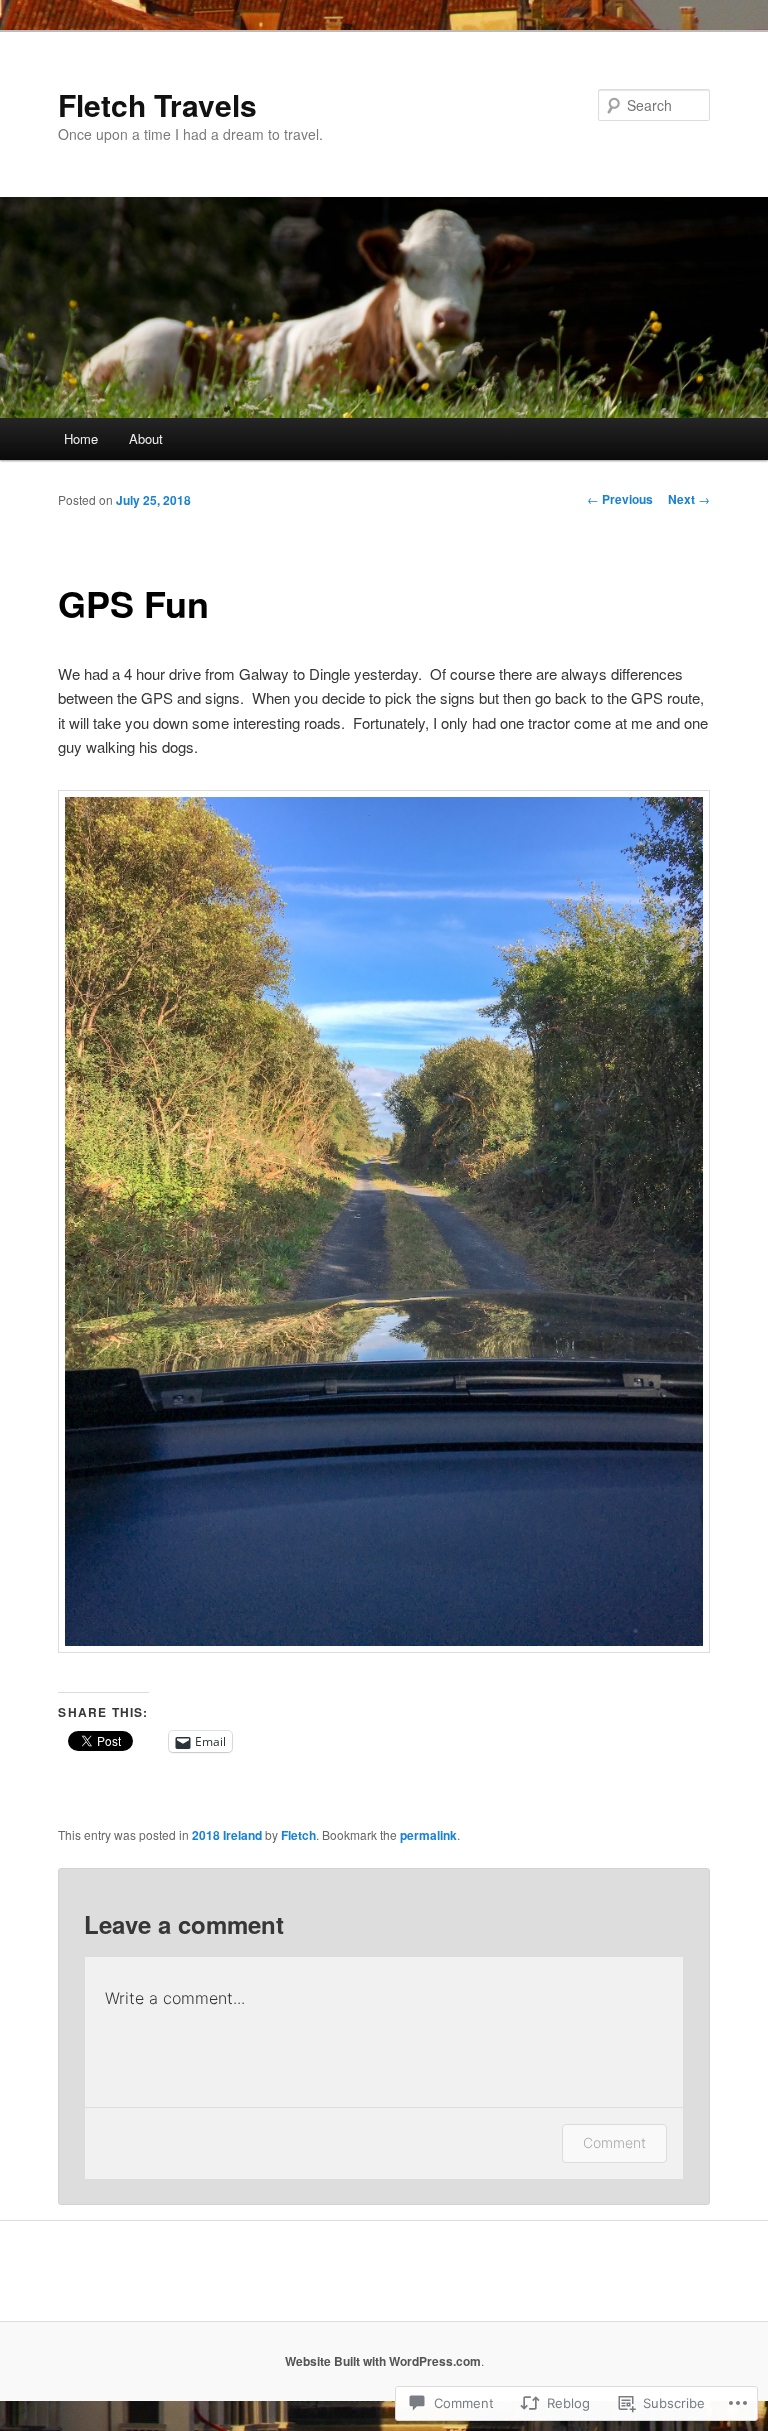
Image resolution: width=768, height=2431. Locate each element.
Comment (614, 2142)
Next (689, 499)
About (146, 438)
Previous (620, 499)
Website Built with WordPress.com (383, 2361)
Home (81, 438)
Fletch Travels (157, 104)
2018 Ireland (227, 1835)
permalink (428, 1835)
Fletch (298, 1835)
